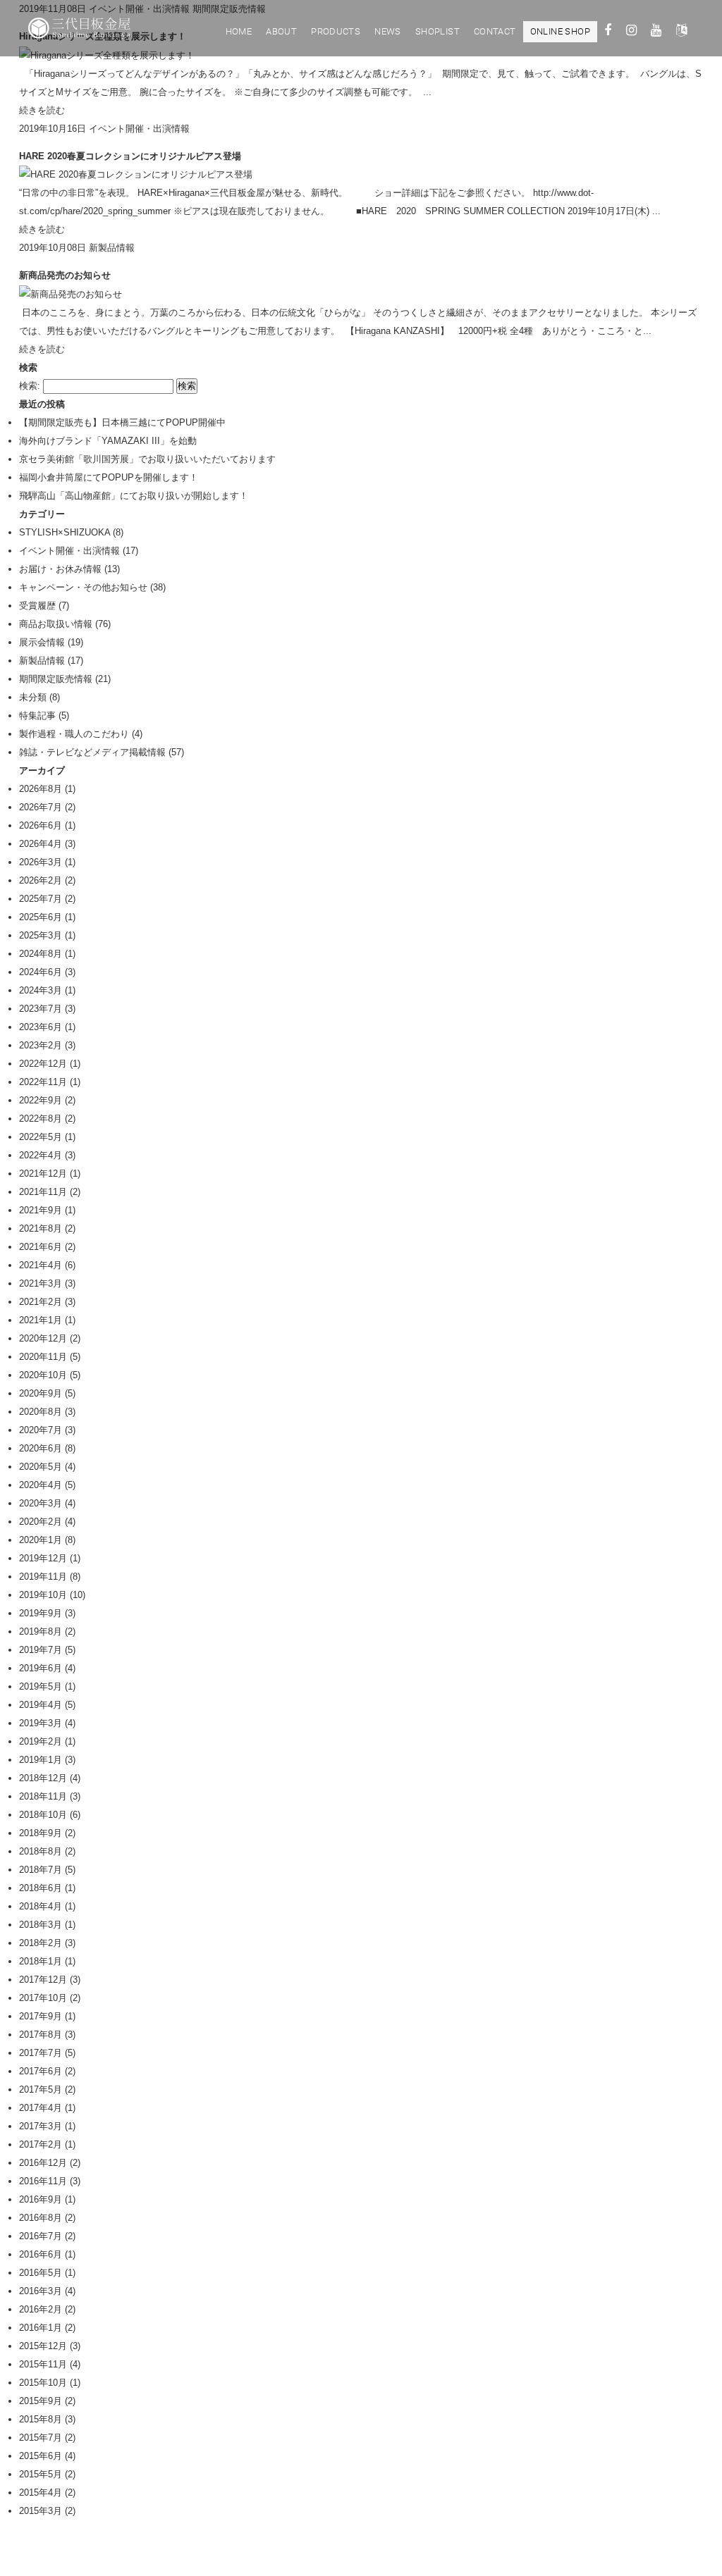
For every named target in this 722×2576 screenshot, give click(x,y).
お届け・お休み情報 (60, 569)
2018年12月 (43, 1778)
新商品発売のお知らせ (65, 275)
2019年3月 (41, 1723)
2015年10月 (43, 2383)
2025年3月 (41, 935)
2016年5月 (41, 2273)
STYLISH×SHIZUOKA (65, 532)
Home (239, 31)
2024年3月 (41, 990)
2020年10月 (43, 1375)
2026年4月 (41, 844)
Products (336, 31)
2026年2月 (41, 880)
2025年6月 (41, 917)
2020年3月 (41, 1503)
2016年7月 (41, 2236)
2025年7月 (41, 899)
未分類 (33, 697)
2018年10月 (43, 1815)
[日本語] (681, 32)
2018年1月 (41, 1961)
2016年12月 (43, 2163)
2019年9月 (41, 1613)
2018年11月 (43, 1796)
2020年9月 (41, 1393)
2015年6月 (41, 2456)
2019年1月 (41, 1760)
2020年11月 (43, 1357)
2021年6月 (41, 1247)
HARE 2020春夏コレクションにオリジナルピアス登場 (130, 156)
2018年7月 (41, 1870)
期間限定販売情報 (56, 679)
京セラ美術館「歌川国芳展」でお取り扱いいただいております (147, 459)
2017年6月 (41, 2071)
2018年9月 (41, 1833)
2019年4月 (41, 1705)
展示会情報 (42, 642)
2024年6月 (41, 972)
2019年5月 (41, 1686)
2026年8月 (41, 789)
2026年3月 (41, 862)
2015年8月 (41, 2419)
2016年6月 (41, 2254)
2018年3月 (41, 1925)
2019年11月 (43, 1577)
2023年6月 (41, 1027)
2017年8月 (41, 2035)
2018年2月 (41, 1943)
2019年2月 (41, 1741)
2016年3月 (41, 2291)
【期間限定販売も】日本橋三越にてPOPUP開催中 (122, 422)
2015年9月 (41, 2401)
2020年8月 (41, 1412)
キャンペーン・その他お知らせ (83, 587)
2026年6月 (41, 825)
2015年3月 (41, 2511)
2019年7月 (41, 1650)
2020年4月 (41, 1485)
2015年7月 (41, 2438)
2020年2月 (41, 1522)
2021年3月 (41, 1283)
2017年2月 (41, 2144)
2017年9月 (41, 2016)
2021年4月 (41, 1265)
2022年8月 (41, 1119)
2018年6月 (41, 1888)
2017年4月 (41, 2108)
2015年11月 (43, 2364)
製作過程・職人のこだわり (74, 734)
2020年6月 (41, 1448)
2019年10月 (43, 1595)
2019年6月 (41, 1668)
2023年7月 (41, 1009)
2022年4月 (41, 1155)
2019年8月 (41, 1631)
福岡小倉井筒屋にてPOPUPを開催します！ (109, 477)
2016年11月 (43, 2181)
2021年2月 (41, 1302)
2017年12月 (43, 1980)
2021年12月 (43, 1174)
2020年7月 (41, 1430)
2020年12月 (43, 1338)
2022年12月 (43, 1064)
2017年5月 (41, 2089)
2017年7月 (41, 2053)
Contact (495, 31)
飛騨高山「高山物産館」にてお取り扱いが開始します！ (134, 496)
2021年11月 (43, 1192)
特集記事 (37, 716)
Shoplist (438, 31)
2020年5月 (41, 1467)
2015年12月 (43, 2346)
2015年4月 (41, 2493)
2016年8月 (41, 2218)
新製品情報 (112, 248)
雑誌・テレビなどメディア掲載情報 (92, 752)
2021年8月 (41, 1228)
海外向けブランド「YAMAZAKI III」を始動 (108, 441)
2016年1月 (41, 2328)
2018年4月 (41, 1906)
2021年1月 (41, 1320)
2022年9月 (41, 1100)
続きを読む (42, 110)
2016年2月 (41, 2309)
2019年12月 (43, 1558)
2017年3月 (41, 2126)
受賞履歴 (37, 606)
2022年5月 (41, 1137)
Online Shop (560, 31)
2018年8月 (41, 1851)
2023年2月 (41, 1045)
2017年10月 (43, 1998)
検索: (30, 386)
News (388, 31)
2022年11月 (43, 1082)
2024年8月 (41, 954)
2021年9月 (41, 1210)
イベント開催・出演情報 (139, 129)
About (281, 31)
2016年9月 (41, 2199)
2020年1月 (41, 1540)
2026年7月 (41, 807)
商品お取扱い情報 (56, 624)
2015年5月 (41, 2474)
